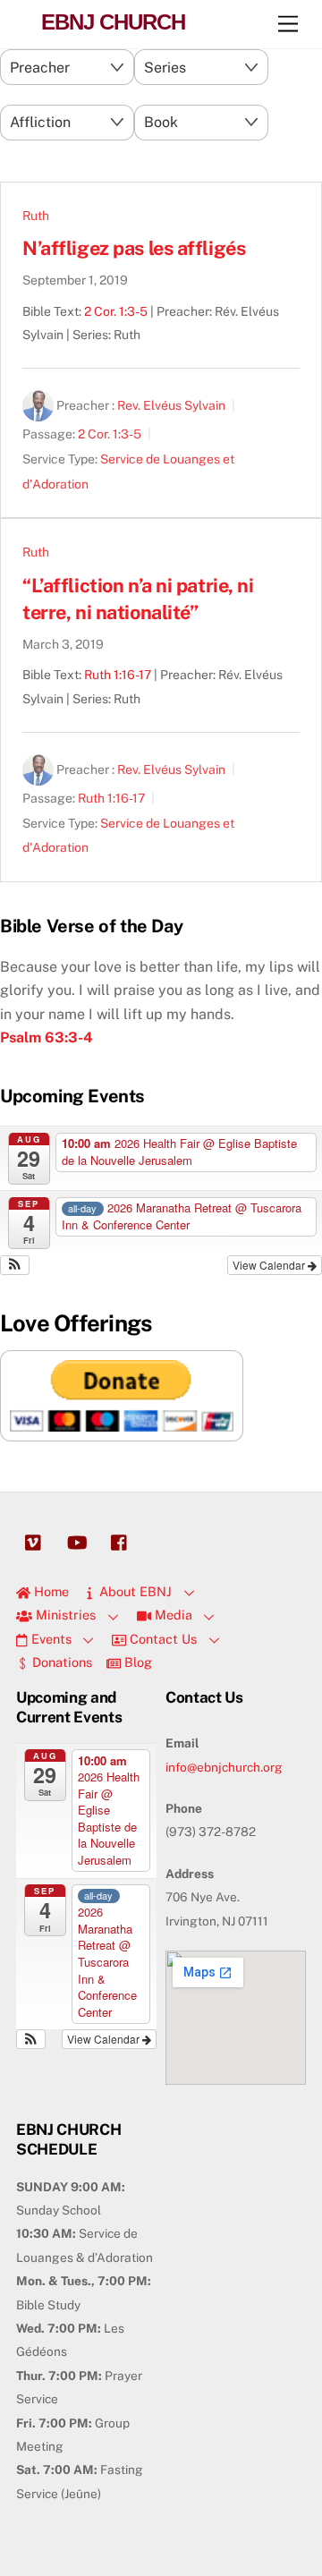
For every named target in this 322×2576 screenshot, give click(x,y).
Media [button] (172, 1615)
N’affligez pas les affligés (134, 248)
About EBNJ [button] (134, 1591)
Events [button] (50, 1639)
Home (50, 1591)
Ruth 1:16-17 (118, 675)
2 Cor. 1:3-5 (116, 311)
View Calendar (270, 1265)
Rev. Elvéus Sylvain (171, 406)
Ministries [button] (64, 1615)
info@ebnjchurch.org (224, 1767)
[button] (15, 1265)
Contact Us (161, 1639)
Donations (60, 1662)
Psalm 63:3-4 (47, 1037)
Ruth (36, 216)
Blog (136, 1662)
